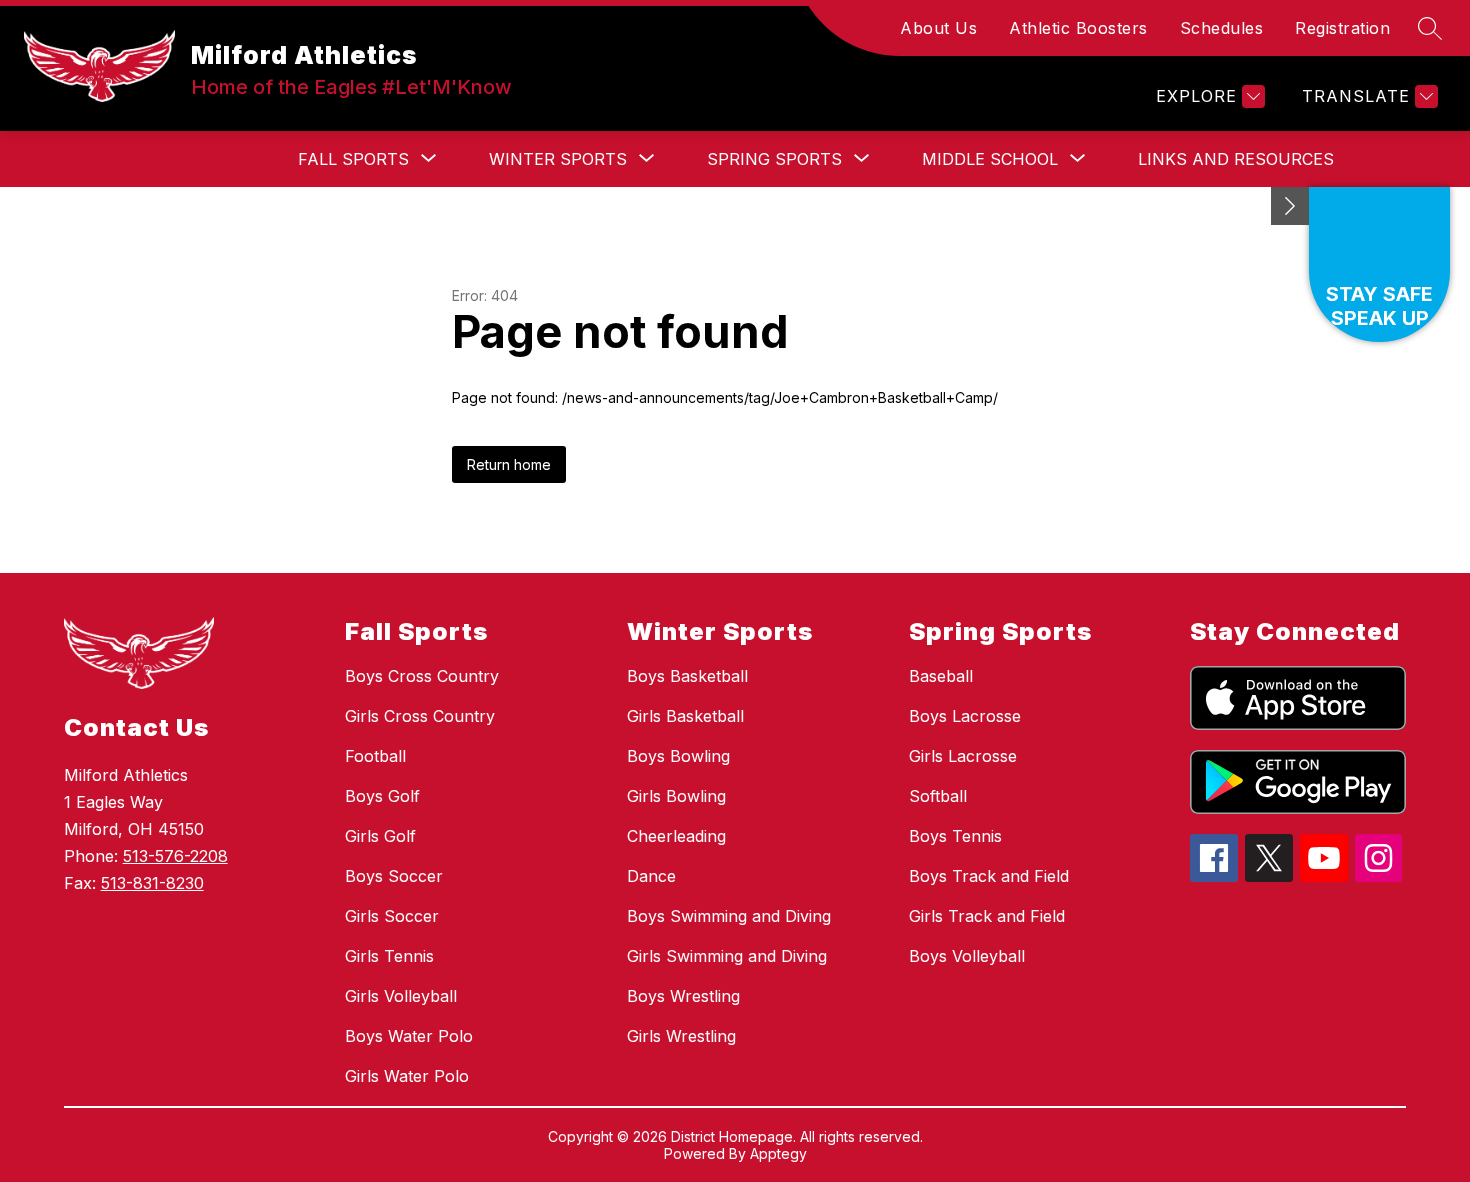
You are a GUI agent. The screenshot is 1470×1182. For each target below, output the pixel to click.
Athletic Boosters (1078, 28)
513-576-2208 (175, 856)
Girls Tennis (389, 956)
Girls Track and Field (987, 916)
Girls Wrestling (681, 1036)
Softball (938, 796)
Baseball (941, 676)
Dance (651, 876)
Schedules (1222, 28)
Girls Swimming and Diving (727, 956)
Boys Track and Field (989, 876)
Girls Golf (380, 836)
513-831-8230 (152, 883)
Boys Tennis (955, 836)
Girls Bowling (676, 796)
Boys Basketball (687, 676)
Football (375, 756)
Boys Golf (382, 796)
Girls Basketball (685, 716)
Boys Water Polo (409, 1036)
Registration (1342, 28)
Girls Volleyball (401, 996)
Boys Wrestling (683, 996)
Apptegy (778, 1153)
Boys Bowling (678, 756)
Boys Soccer (394, 876)
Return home (509, 464)
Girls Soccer (392, 916)
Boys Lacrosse (965, 716)
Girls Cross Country (420, 716)
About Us (938, 28)
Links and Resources (1236, 159)
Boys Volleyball (967, 956)
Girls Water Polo (407, 1076)
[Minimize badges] (1290, 206)
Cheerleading (676, 836)
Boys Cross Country (422, 676)
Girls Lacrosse (963, 756)
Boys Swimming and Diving (729, 916)
